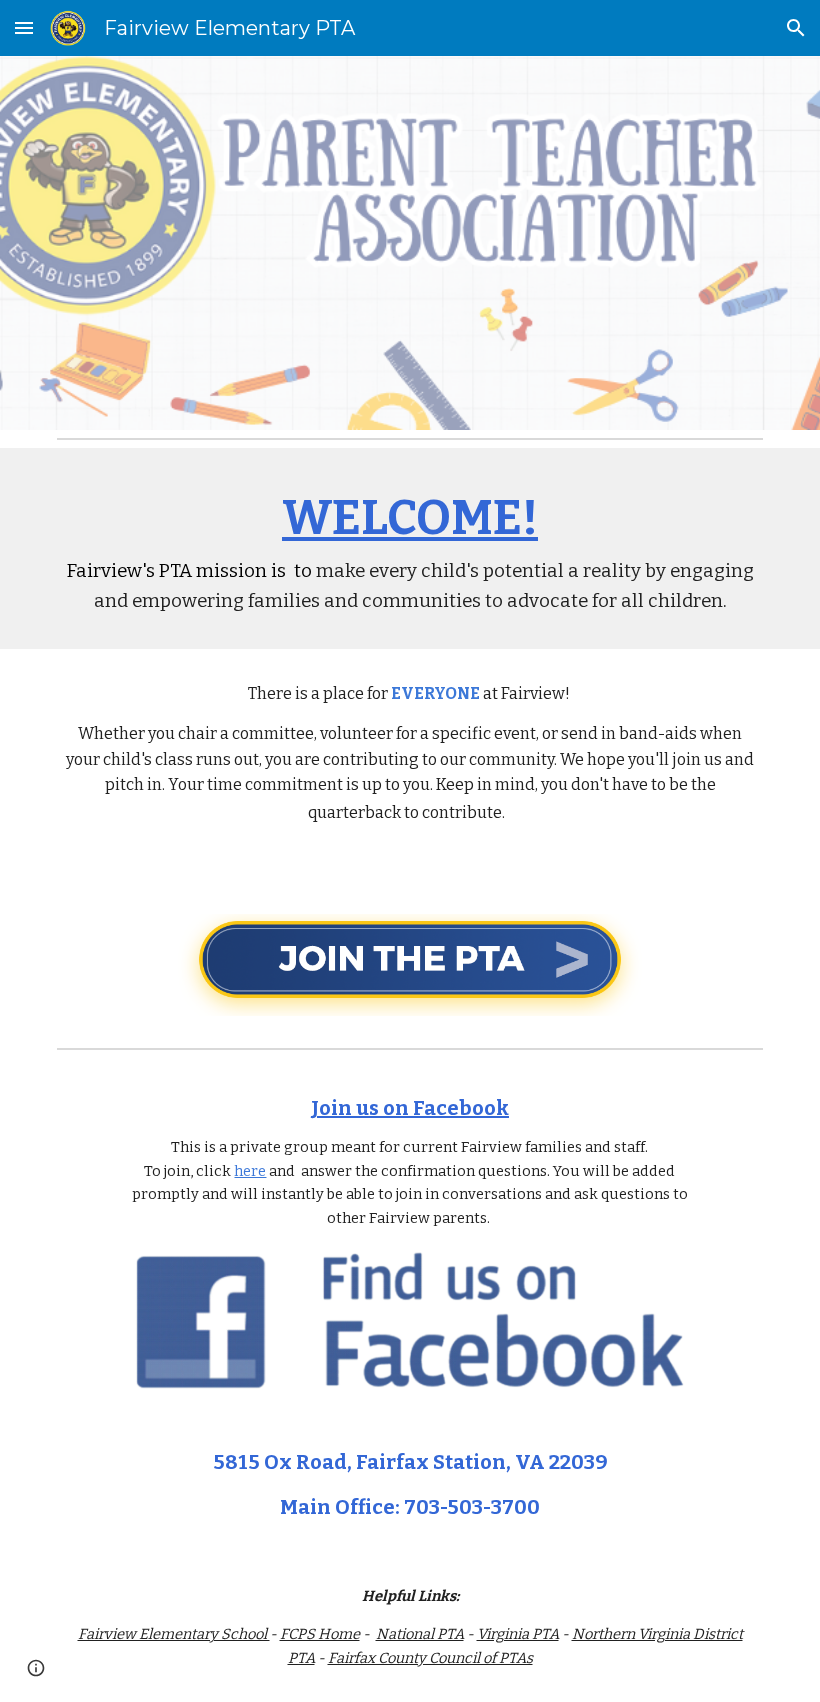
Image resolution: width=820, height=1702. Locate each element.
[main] (410, 548)
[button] (24, 27)
